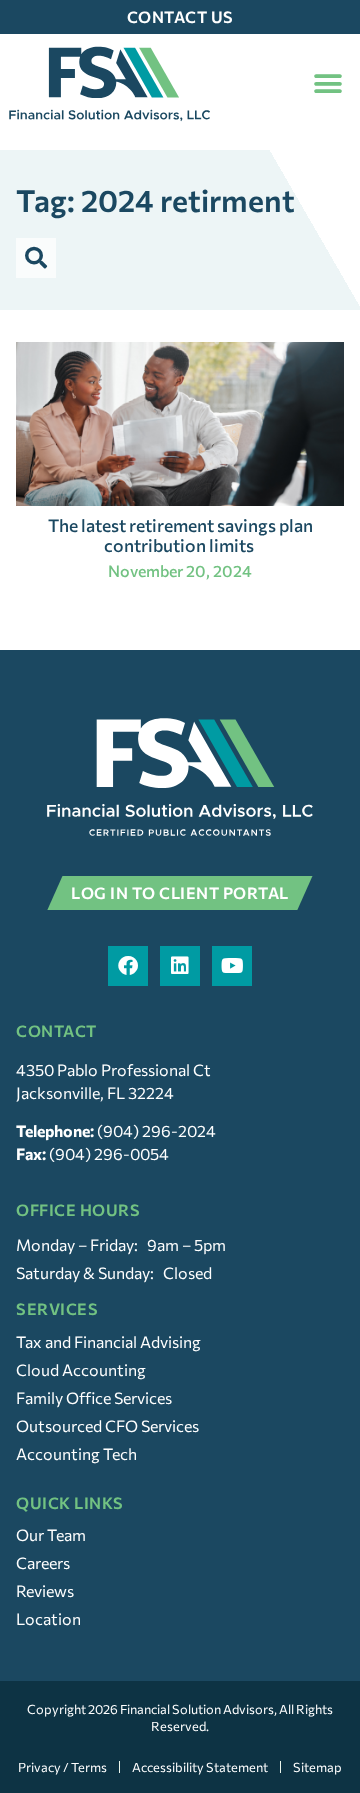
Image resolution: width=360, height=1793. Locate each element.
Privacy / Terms (62, 1767)
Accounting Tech (76, 1453)
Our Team (51, 1534)
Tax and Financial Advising (108, 1341)
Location (48, 1618)
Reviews (45, 1590)
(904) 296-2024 (156, 1130)
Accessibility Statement (200, 1767)
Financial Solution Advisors (197, 1709)
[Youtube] (232, 966)
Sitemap (317, 1767)
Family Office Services (94, 1397)
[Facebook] (128, 966)
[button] (327, 83)
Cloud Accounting (81, 1369)
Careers (43, 1562)
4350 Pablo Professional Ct (113, 1069)
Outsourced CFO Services (107, 1425)
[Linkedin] (180, 966)
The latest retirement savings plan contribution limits (180, 534)
